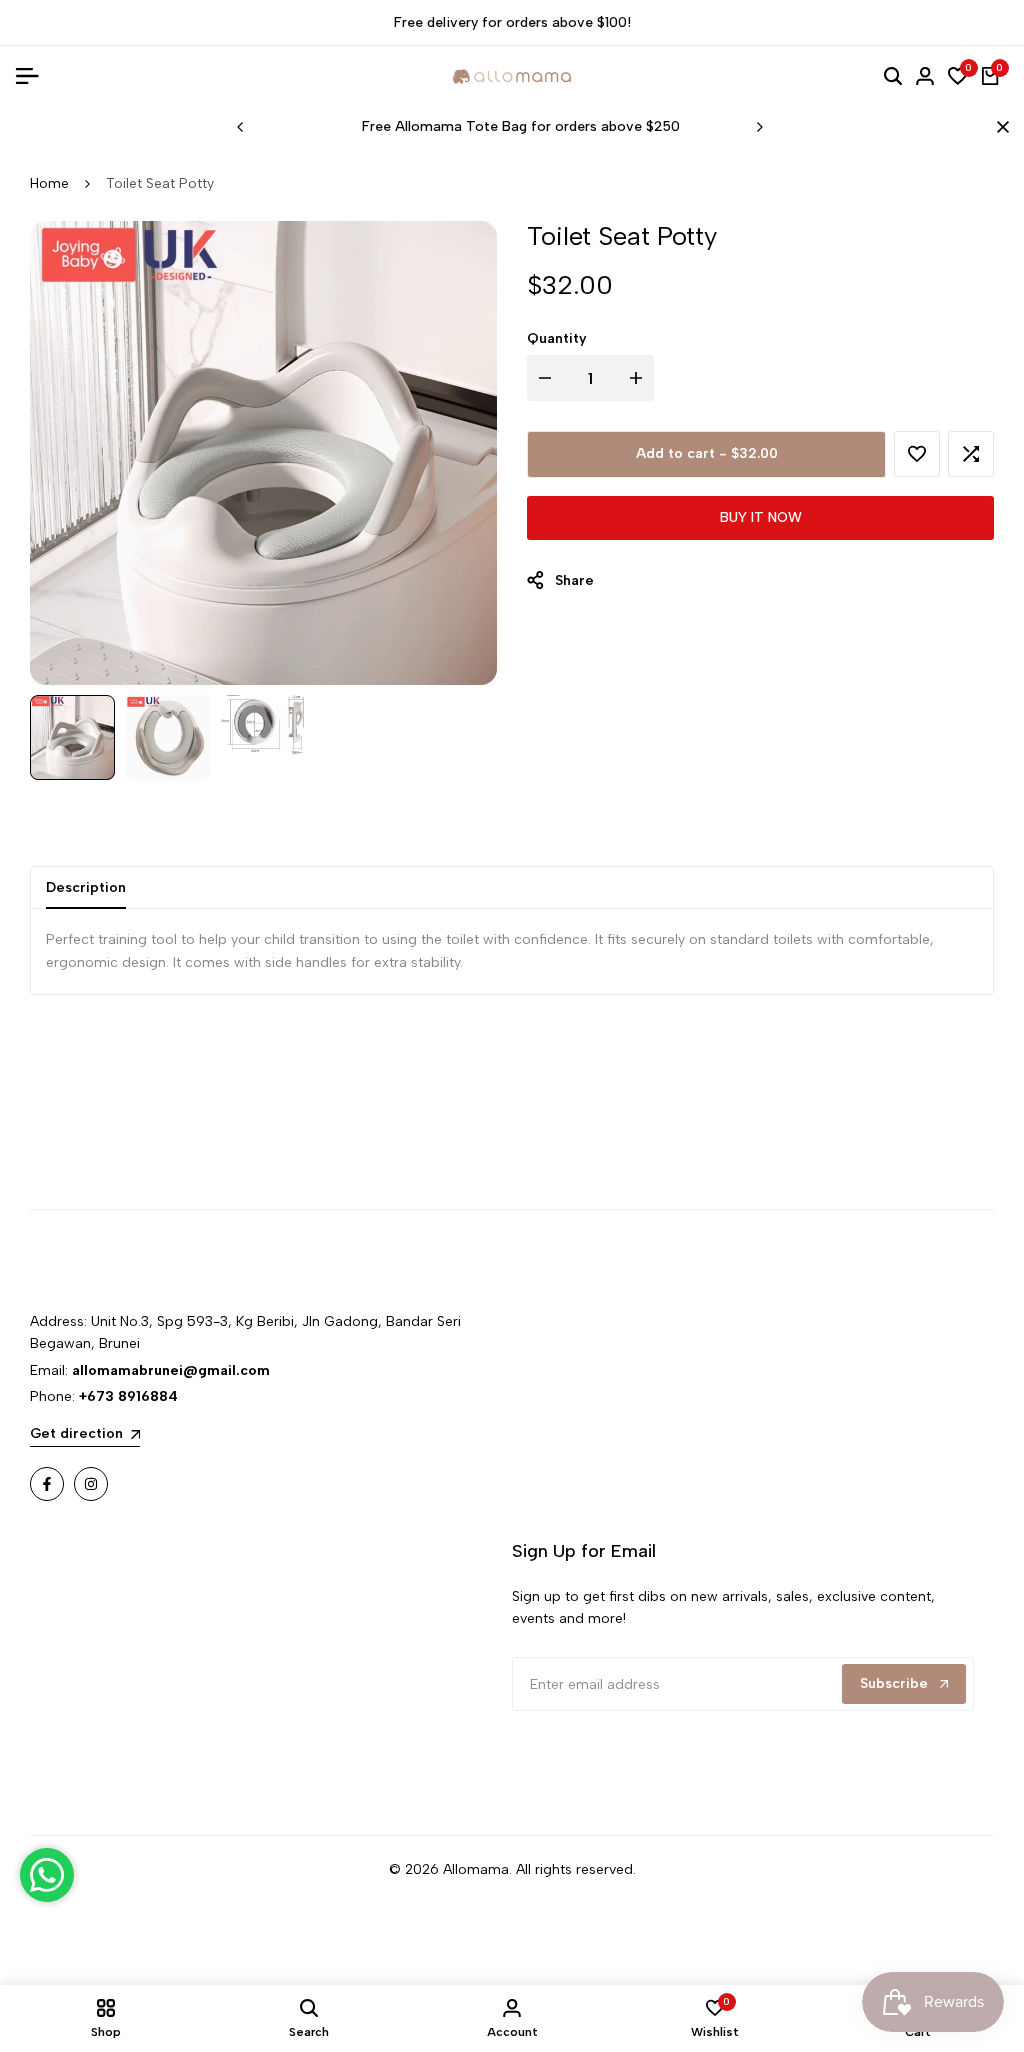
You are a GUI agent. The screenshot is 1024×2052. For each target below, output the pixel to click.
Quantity (557, 338)
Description (86, 887)
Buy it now (761, 517)
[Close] (999, 127)
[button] (917, 454)
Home (49, 183)
